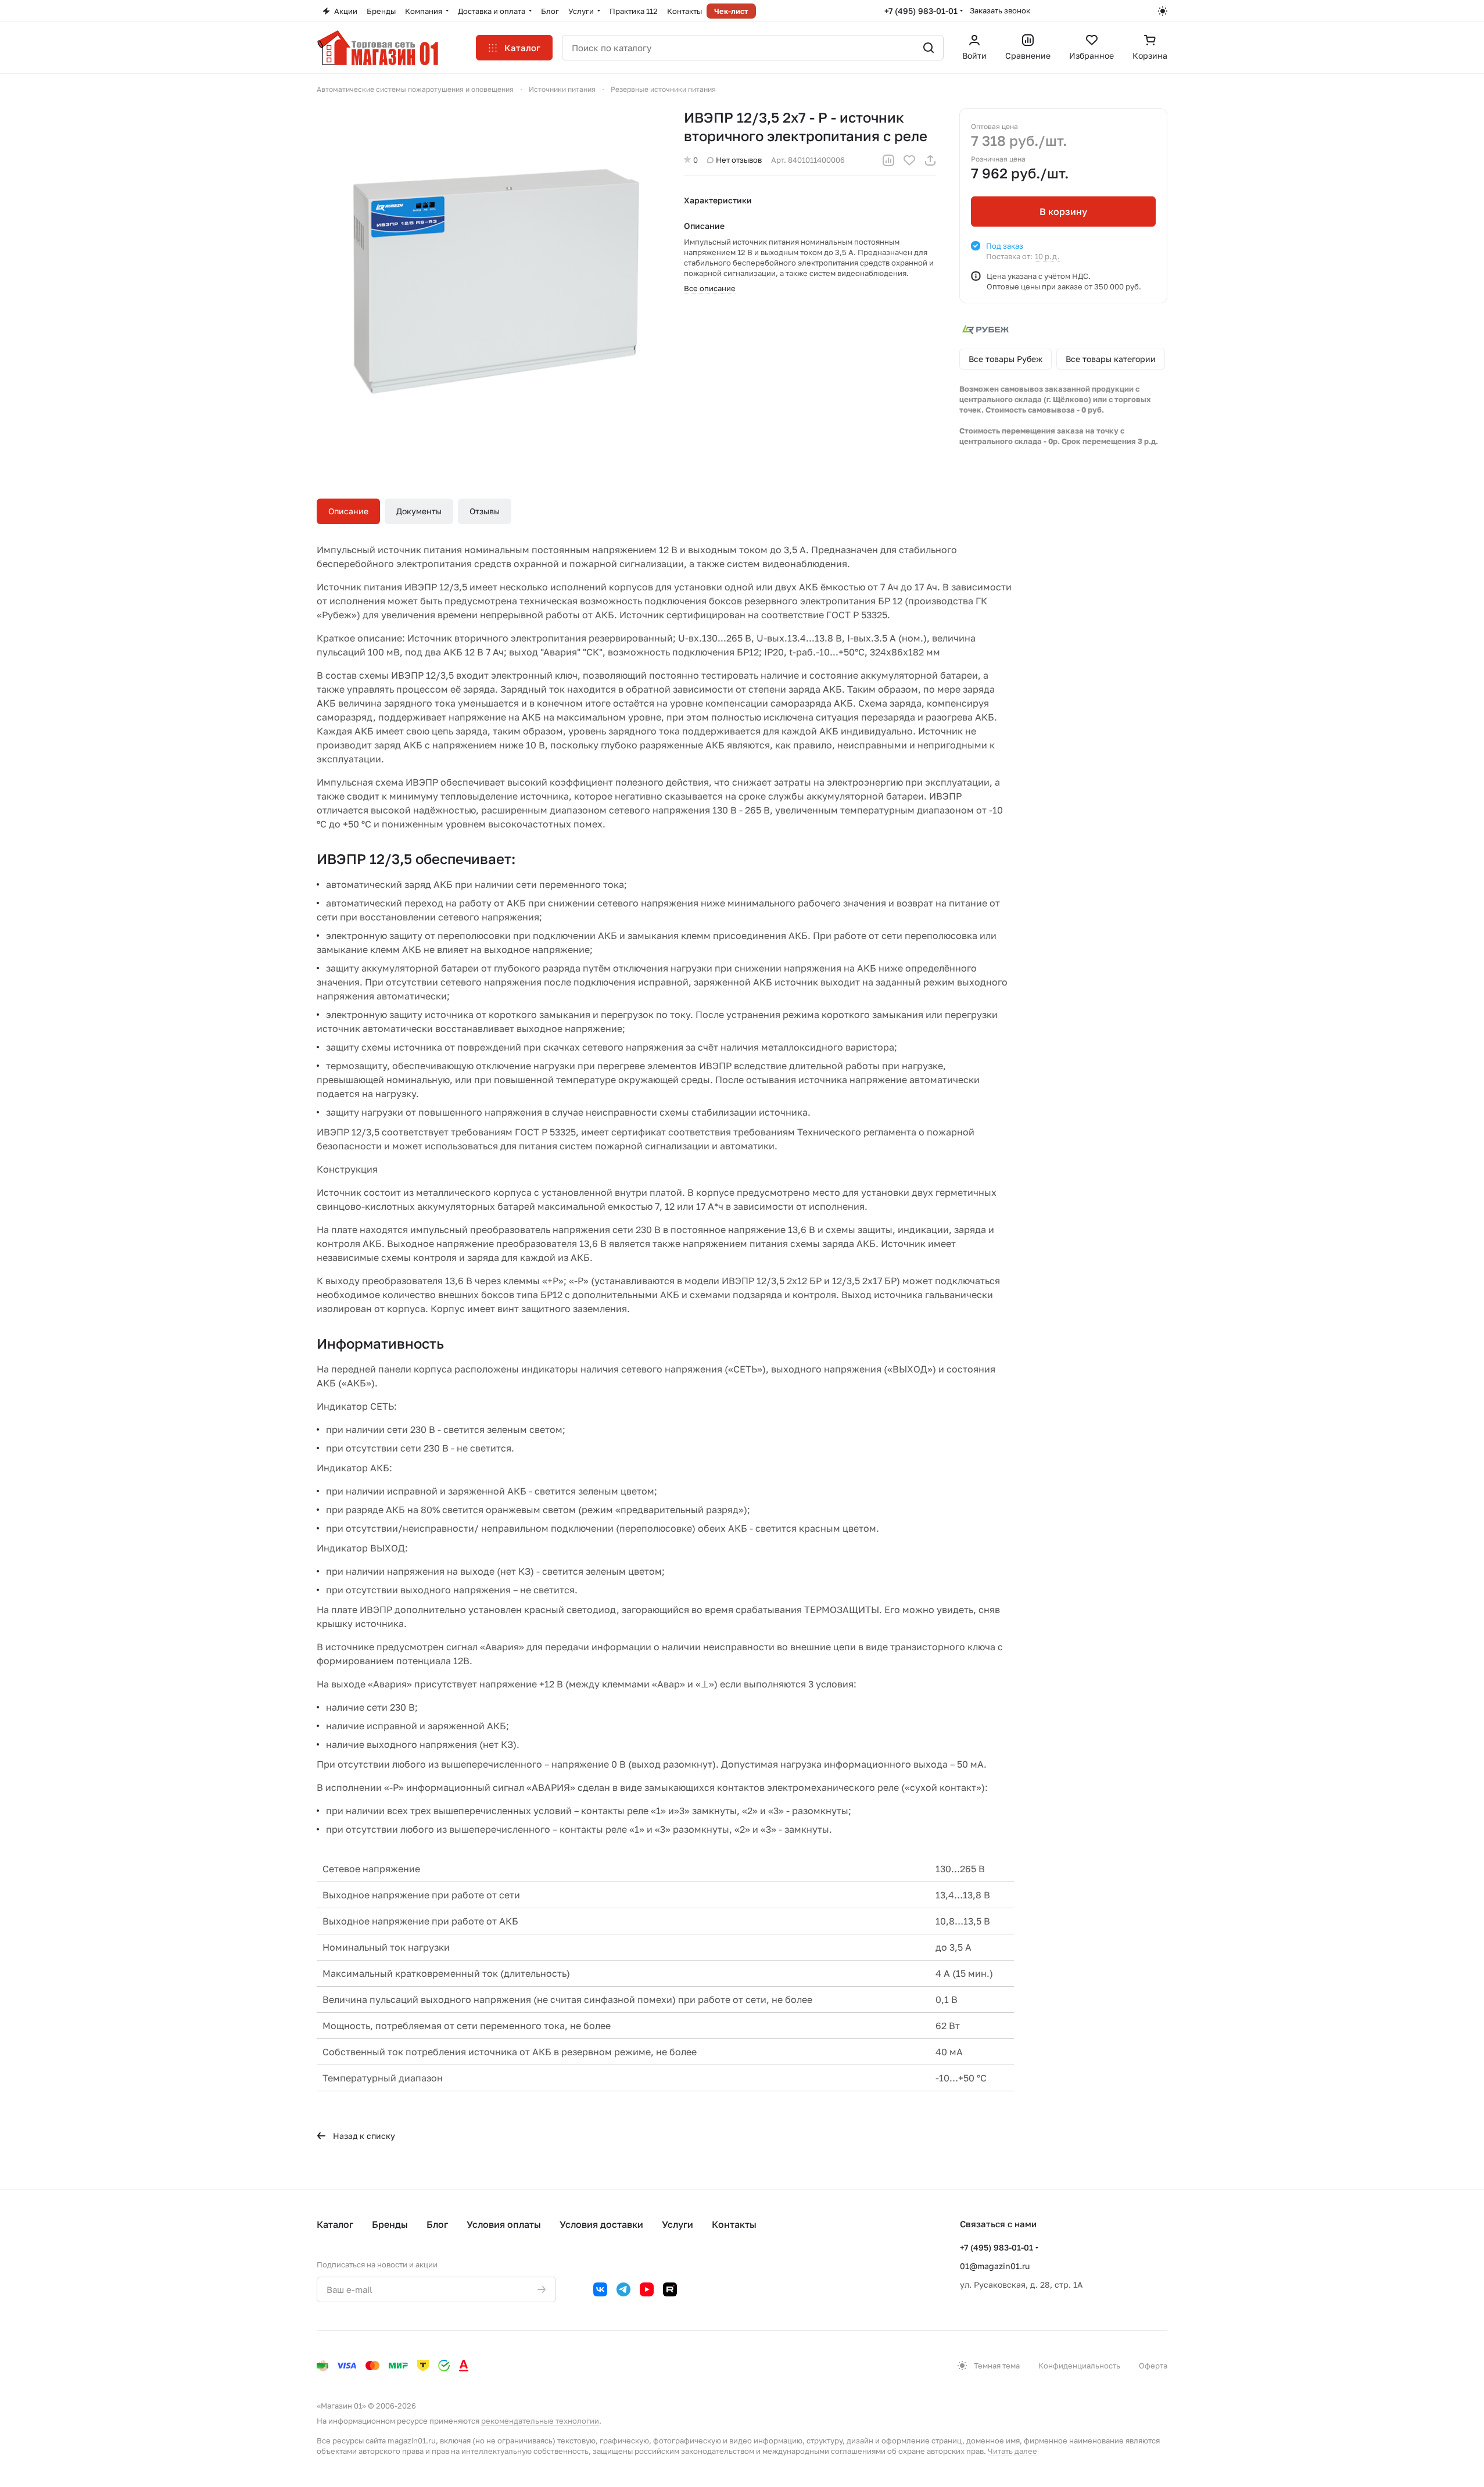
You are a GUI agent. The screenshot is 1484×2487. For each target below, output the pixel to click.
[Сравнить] (888, 160)
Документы (419, 511)
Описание (348, 511)
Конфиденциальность (1079, 2366)
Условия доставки (601, 2224)
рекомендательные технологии (540, 2421)
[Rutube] (670, 2289)
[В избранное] (909, 160)
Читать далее (1012, 2451)
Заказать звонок (1000, 10)
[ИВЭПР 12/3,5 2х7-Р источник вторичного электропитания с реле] (489, 280)
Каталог (335, 2224)
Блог (437, 2224)
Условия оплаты (504, 2224)
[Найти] (929, 48)
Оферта (1153, 2366)
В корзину (1063, 212)
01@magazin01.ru (995, 2266)
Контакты (734, 2224)
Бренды (390, 2224)
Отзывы (485, 511)
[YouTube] (647, 2289)
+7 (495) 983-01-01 (921, 11)
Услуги (678, 2224)
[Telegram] (623, 2289)
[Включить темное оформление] (1163, 11)
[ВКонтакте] (600, 2289)
